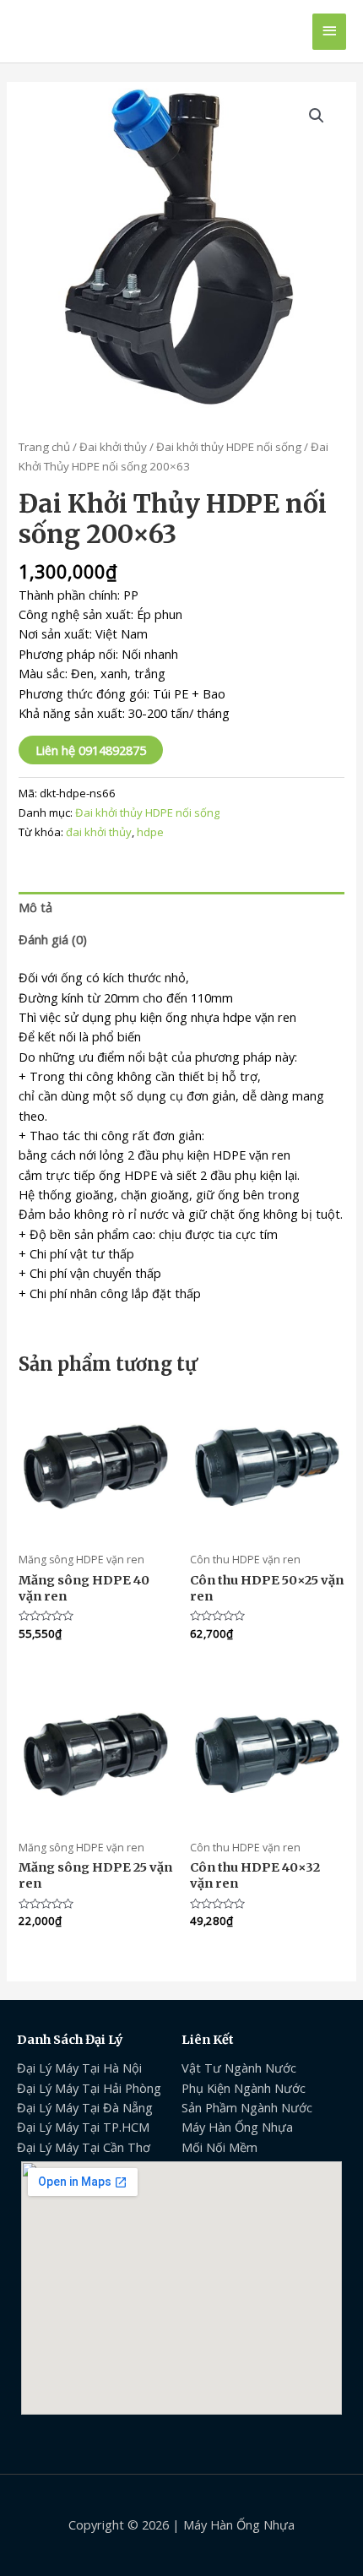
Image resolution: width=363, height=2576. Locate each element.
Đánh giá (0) (53, 939)
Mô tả (35, 907)
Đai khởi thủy (113, 447)
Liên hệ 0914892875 (91, 750)
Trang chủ (44, 447)
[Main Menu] (329, 32)
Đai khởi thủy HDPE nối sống (229, 447)
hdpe (150, 832)
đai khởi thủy (99, 832)
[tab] (181, 908)
